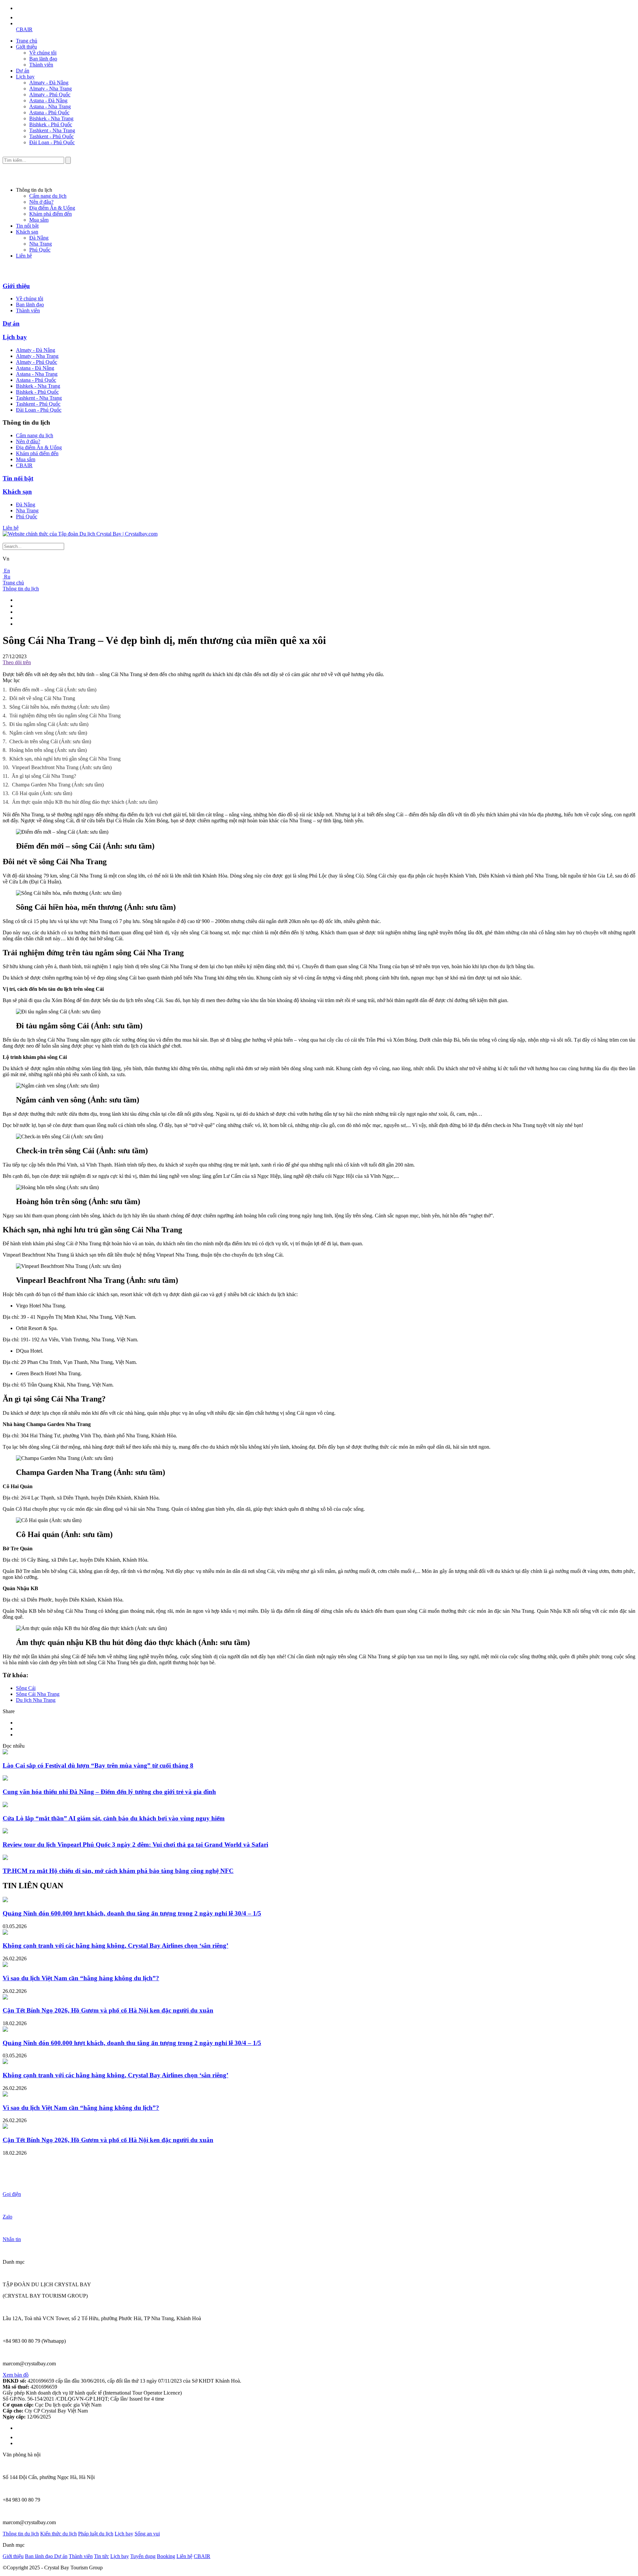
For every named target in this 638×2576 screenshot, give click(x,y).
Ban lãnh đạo (43, 59)
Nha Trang (41, 244)
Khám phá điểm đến (51, 214)
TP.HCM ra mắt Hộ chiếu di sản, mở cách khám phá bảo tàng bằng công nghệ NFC (118, 1871)
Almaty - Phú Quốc (50, 95)
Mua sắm (39, 220)
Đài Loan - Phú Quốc (52, 142)
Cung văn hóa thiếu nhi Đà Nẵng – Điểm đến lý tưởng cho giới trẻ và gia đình (109, 1792)
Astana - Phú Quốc (49, 112)
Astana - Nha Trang (50, 106)
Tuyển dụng (143, 2556)
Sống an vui (147, 2534)
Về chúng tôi (43, 53)
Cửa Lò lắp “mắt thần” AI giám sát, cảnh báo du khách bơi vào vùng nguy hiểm (114, 1818)
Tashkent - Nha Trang (52, 130)
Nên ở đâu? (41, 202)
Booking (166, 2556)
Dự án (23, 71)
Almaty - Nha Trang (51, 89)
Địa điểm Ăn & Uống (52, 208)
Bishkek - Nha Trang (51, 118)
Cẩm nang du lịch (48, 196)
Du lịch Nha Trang (36, 1700)
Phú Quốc (40, 250)
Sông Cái (26, 1688)
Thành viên (41, 65)
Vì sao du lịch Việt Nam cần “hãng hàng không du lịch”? (81, 1978)
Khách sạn (27, 232)
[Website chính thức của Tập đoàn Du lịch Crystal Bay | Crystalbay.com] (80, 534)
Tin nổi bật (27, 226)
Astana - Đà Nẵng (48, 101)
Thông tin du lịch (21, 589)
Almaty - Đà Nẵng (49, 83)
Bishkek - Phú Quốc (51, 124)
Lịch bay (25, 77)
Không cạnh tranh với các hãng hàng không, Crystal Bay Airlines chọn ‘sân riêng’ (115, 1946)
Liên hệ (24, 256)
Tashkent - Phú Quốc (52, 136)
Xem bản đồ (16, 2375)
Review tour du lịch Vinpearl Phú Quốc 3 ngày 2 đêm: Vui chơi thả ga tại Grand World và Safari (135, 1845)
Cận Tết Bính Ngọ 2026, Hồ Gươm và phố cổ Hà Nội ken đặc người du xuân (108, 2010)
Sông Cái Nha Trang (38, 1694)
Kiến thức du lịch (58, 2534)
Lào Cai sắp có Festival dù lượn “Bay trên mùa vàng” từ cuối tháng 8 (98, 1765)
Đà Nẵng (39, 238)
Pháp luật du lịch (96, 2534)
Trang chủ (27, 41)
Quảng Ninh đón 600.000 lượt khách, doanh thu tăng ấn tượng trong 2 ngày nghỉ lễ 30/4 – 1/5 (132, 1913)
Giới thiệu (26, 47)
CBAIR (24, 29)
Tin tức (102, 2556)
